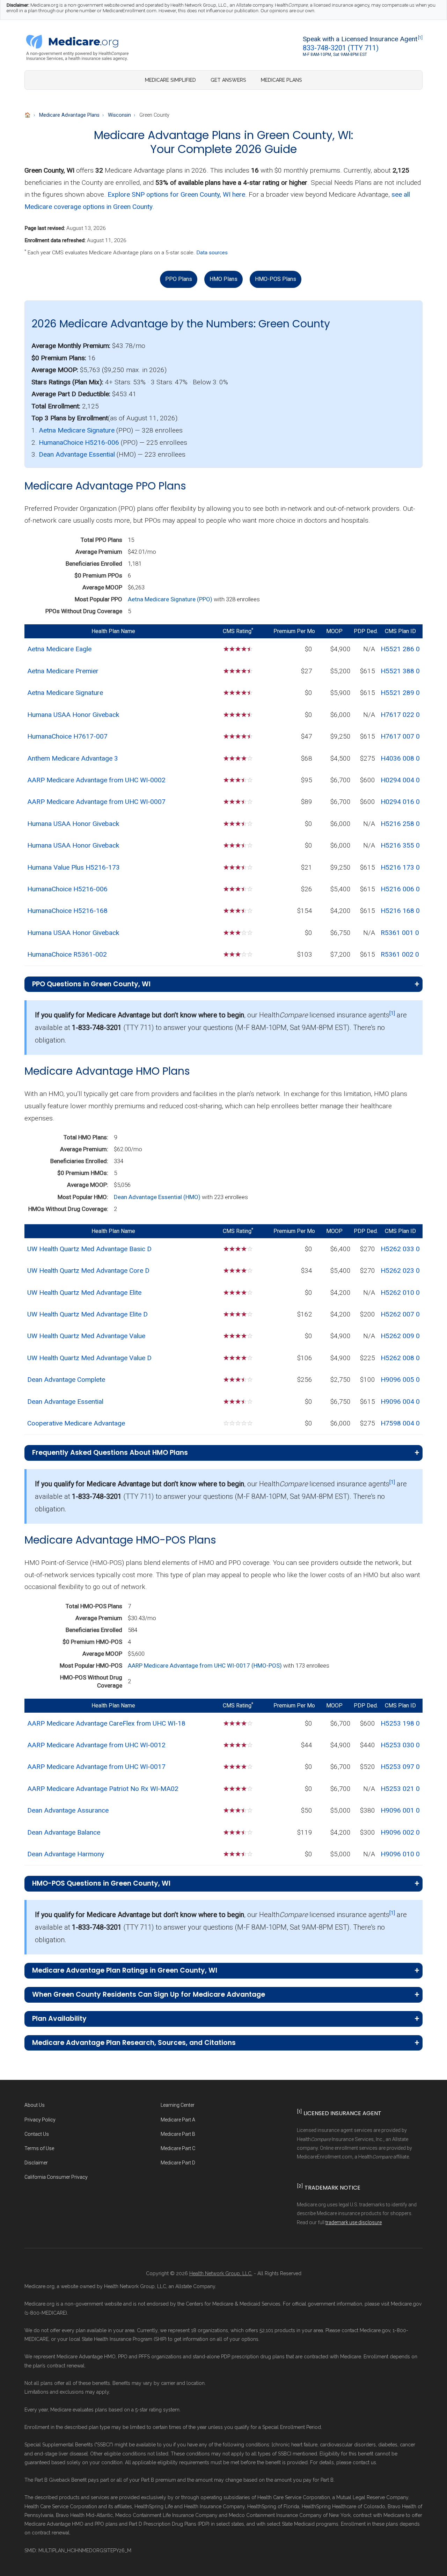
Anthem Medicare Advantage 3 (73, 758)
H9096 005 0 (400, 1380)
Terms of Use (39, 2148)
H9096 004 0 (400, 1402)
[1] (420, 38)
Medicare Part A (178, 2120)
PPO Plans (179, 279)
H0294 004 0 (400, 780)
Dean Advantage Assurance (68, 1810)
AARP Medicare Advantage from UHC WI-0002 (96, 780)
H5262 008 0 (400, 1358)
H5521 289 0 (400, 693)
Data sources (212, 253)
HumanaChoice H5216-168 (67, 911)
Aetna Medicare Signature (77, 430)
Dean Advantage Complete (66, 1380)
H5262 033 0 (400, 1249)
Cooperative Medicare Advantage (76, 1423)
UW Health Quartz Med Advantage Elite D (87, 1314)
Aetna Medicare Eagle (59, 649)
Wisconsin (119, 115)
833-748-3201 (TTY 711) (341, 48)
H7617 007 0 (400, 736)
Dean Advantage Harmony (66, 1854)
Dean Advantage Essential (77, 454)
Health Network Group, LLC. (221, 2273)
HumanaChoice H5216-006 (79, 442)
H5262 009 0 (400, 1336)
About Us (35, 2105)
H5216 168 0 (400, 911)
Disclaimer (36, 2163)
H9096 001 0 (400, 1810)
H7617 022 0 (400, 715)
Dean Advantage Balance (64, 1832)
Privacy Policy (40, 2120)
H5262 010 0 (400, 1293)
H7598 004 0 (400, 1423)
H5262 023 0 (400, 1271)
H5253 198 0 (400, 1723)
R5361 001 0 (400, 933)
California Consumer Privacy (56, 2177)
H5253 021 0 (400, 1789)
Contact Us (37, 2134)
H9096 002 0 (400, 1832)
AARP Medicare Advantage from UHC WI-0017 (96, 1767)
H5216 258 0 (400, 824)
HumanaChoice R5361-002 (67, 954)
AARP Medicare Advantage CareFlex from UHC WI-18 (106, 1723)
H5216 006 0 (400, 889)
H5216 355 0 (400, 845)
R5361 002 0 (400, 954)
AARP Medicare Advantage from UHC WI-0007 (96, 802)
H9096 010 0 (400, 1854)
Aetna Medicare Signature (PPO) (171, 599)
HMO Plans (223, 279)
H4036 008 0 (400, 758)
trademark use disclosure (354, 2222)
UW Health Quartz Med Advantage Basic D (89, 1249)
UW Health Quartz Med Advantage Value (86, 1336)
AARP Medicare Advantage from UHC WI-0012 (96, 1745)
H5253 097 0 (400, 1767)
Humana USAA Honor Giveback (73, 715)
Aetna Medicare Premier (63, 671)
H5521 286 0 (400, 649)
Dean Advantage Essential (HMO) (158, 1197)
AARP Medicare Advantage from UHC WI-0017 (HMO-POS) (206, 1666)
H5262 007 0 (400, 1314)
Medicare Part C (178, 2148)
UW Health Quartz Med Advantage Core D (88, 1271)
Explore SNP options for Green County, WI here (176, 194)
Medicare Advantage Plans (69, 115)
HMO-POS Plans (276, 279)
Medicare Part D (178, 2163)
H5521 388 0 (400, 671)
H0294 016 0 (400, 802)
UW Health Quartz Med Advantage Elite (84, 1293)
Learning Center (178, 2105)
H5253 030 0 (400, 1745)
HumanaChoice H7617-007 (67, 736)
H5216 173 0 (400, 867)
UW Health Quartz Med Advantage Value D (89, 1358)
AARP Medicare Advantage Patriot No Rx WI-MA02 (103, 1789)
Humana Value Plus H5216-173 (74, 867)
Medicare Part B (178, 2134)
